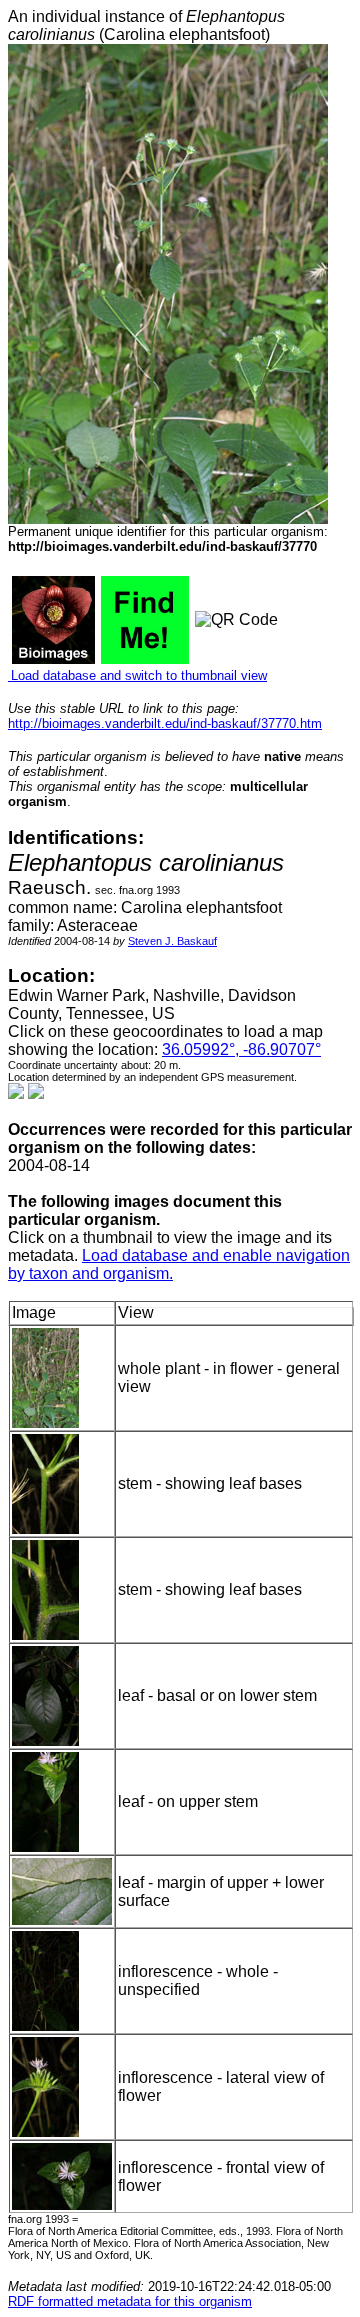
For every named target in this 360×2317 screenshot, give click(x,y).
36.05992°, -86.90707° (241, 1049)
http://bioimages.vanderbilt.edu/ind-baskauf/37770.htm (165, 723)
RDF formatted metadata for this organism (130, 2301)
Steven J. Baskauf (172, 941)
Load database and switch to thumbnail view (137, 675)
